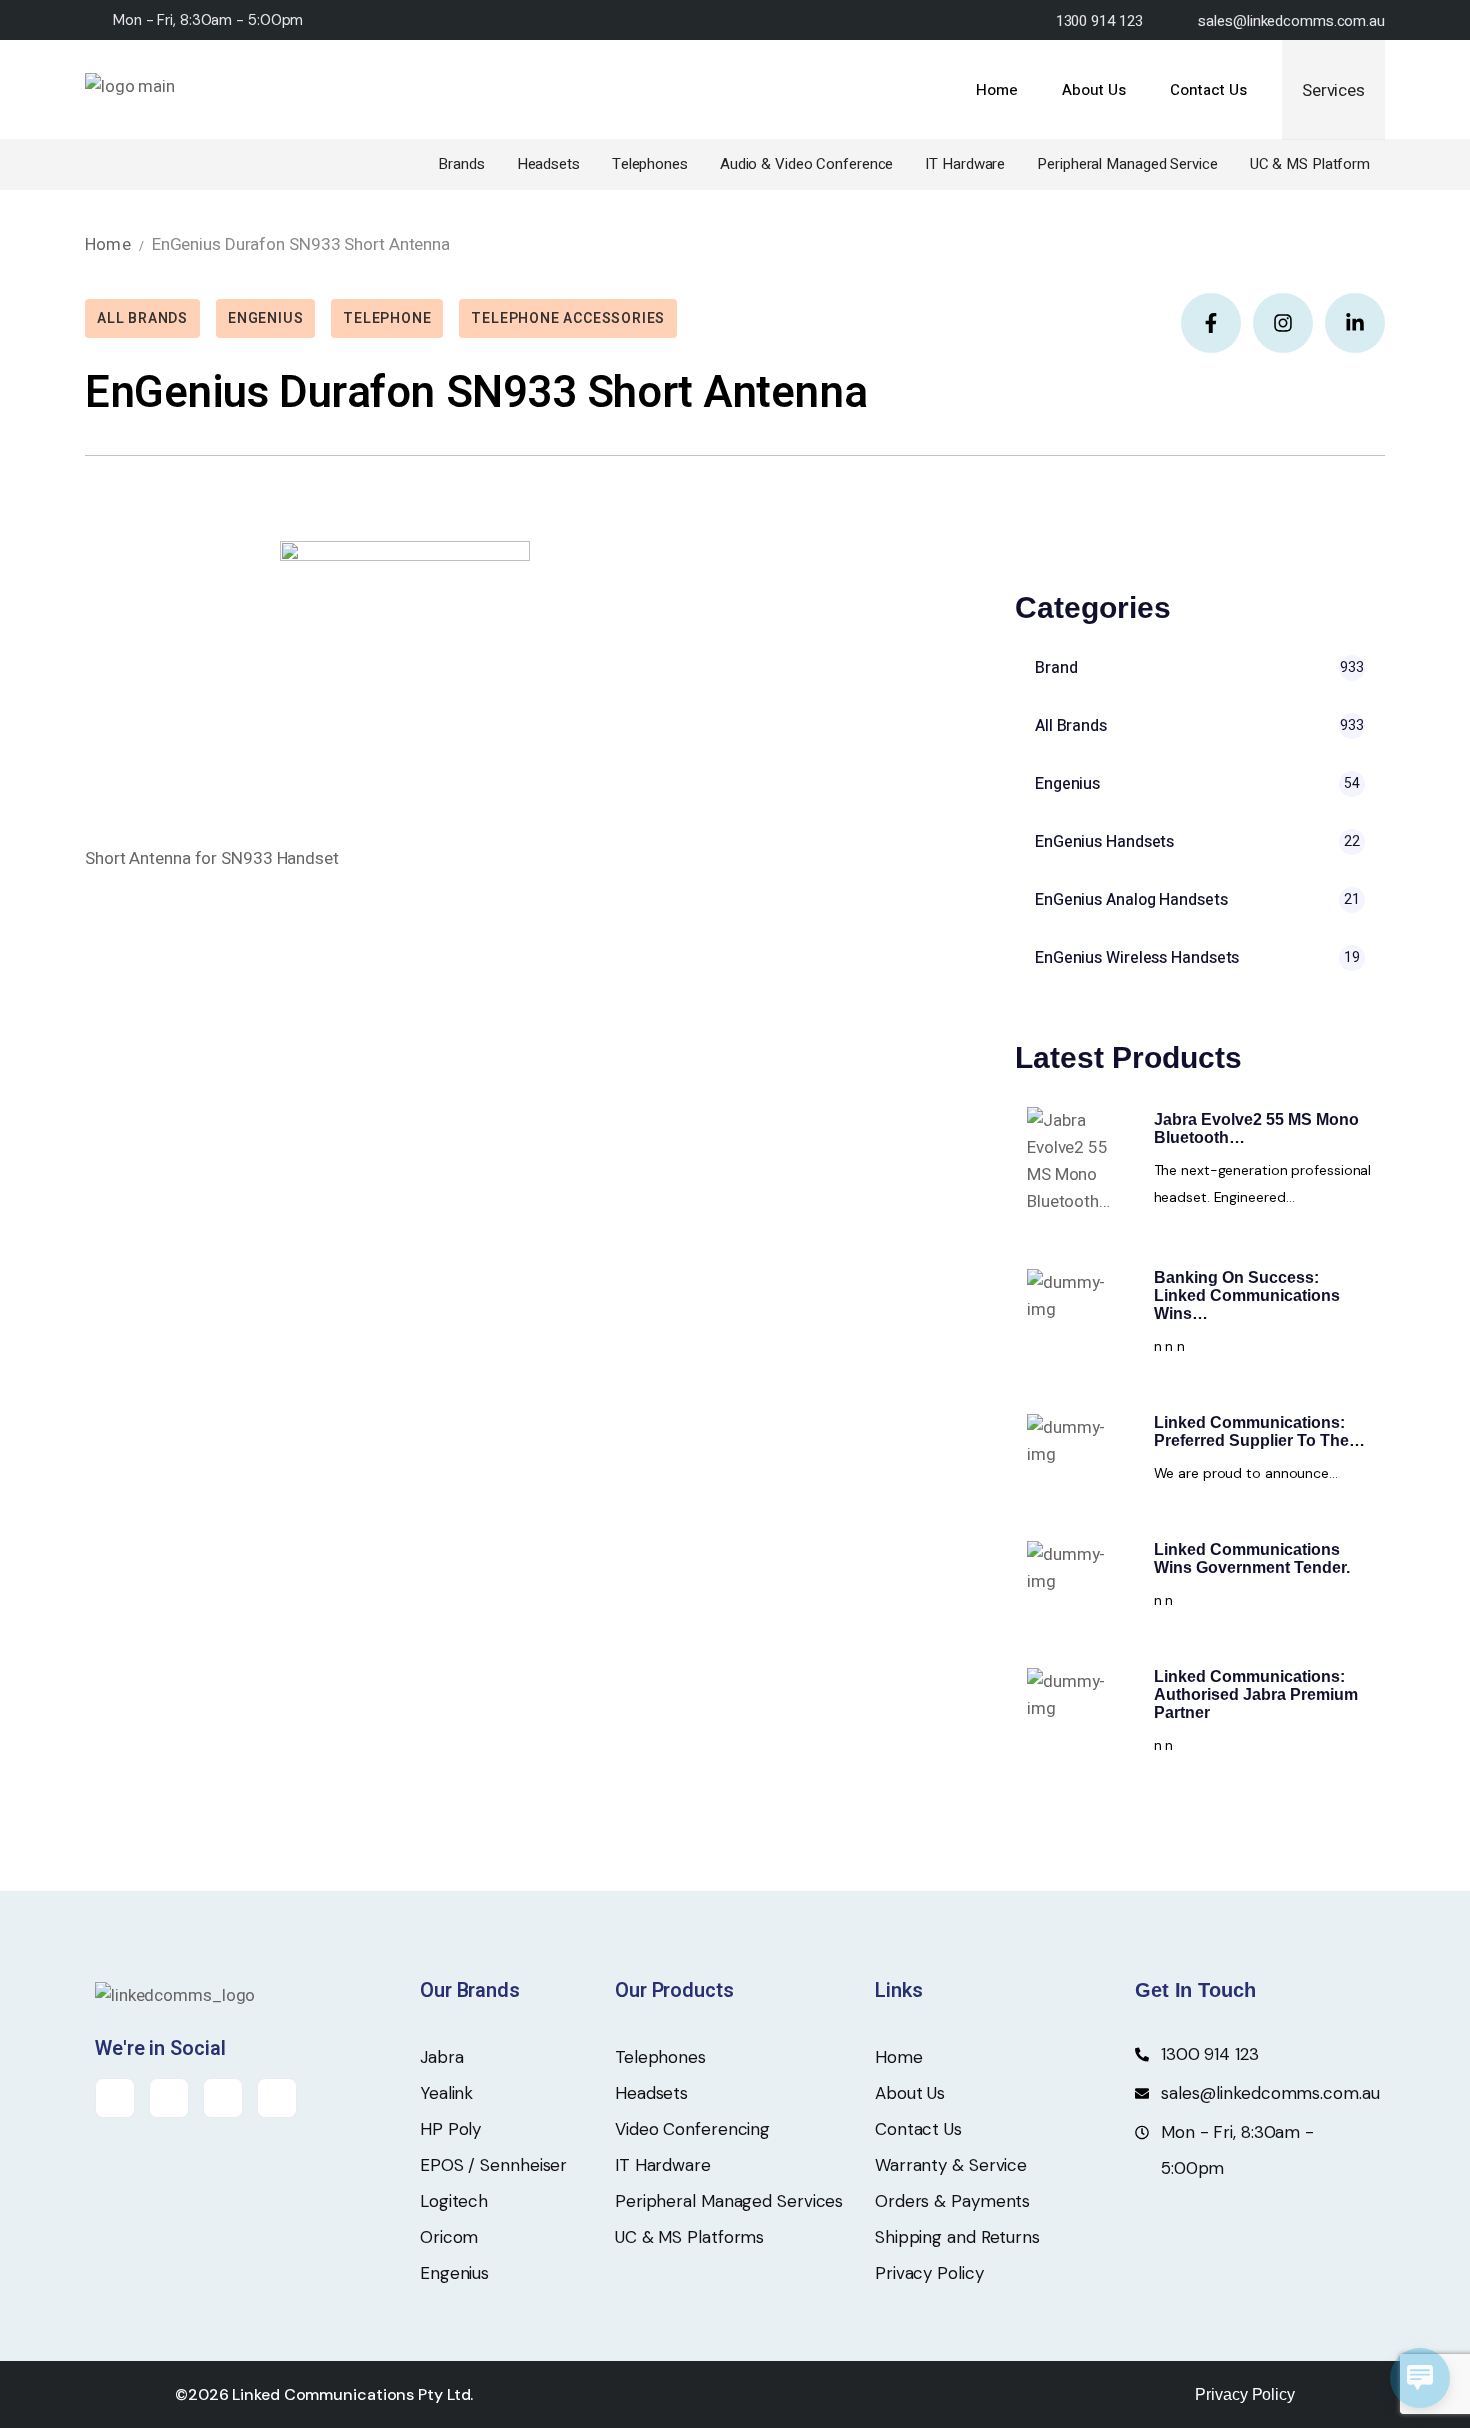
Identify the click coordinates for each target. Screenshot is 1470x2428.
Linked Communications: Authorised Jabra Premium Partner (1256, 1694)
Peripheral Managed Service (1127, 164)
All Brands (142, 318)
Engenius (265, 318)
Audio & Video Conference (807, 164)
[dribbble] (277, 2098)
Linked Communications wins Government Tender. (1252, 1558)
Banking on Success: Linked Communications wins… (1247, 1295)
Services (1333, 90)
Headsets (548, 164)
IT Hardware (965, 164)
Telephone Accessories (568, 318)
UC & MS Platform (1310, 164)
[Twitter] (169, 2098)
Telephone (387, 318)
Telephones (650, 164)
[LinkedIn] (223, 2098)
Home (108, 244)
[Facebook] (115, 2098)
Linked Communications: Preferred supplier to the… (1259, 1431)
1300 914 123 (1099, 21)
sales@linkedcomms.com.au (1291, 21)
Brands (461, 164)
